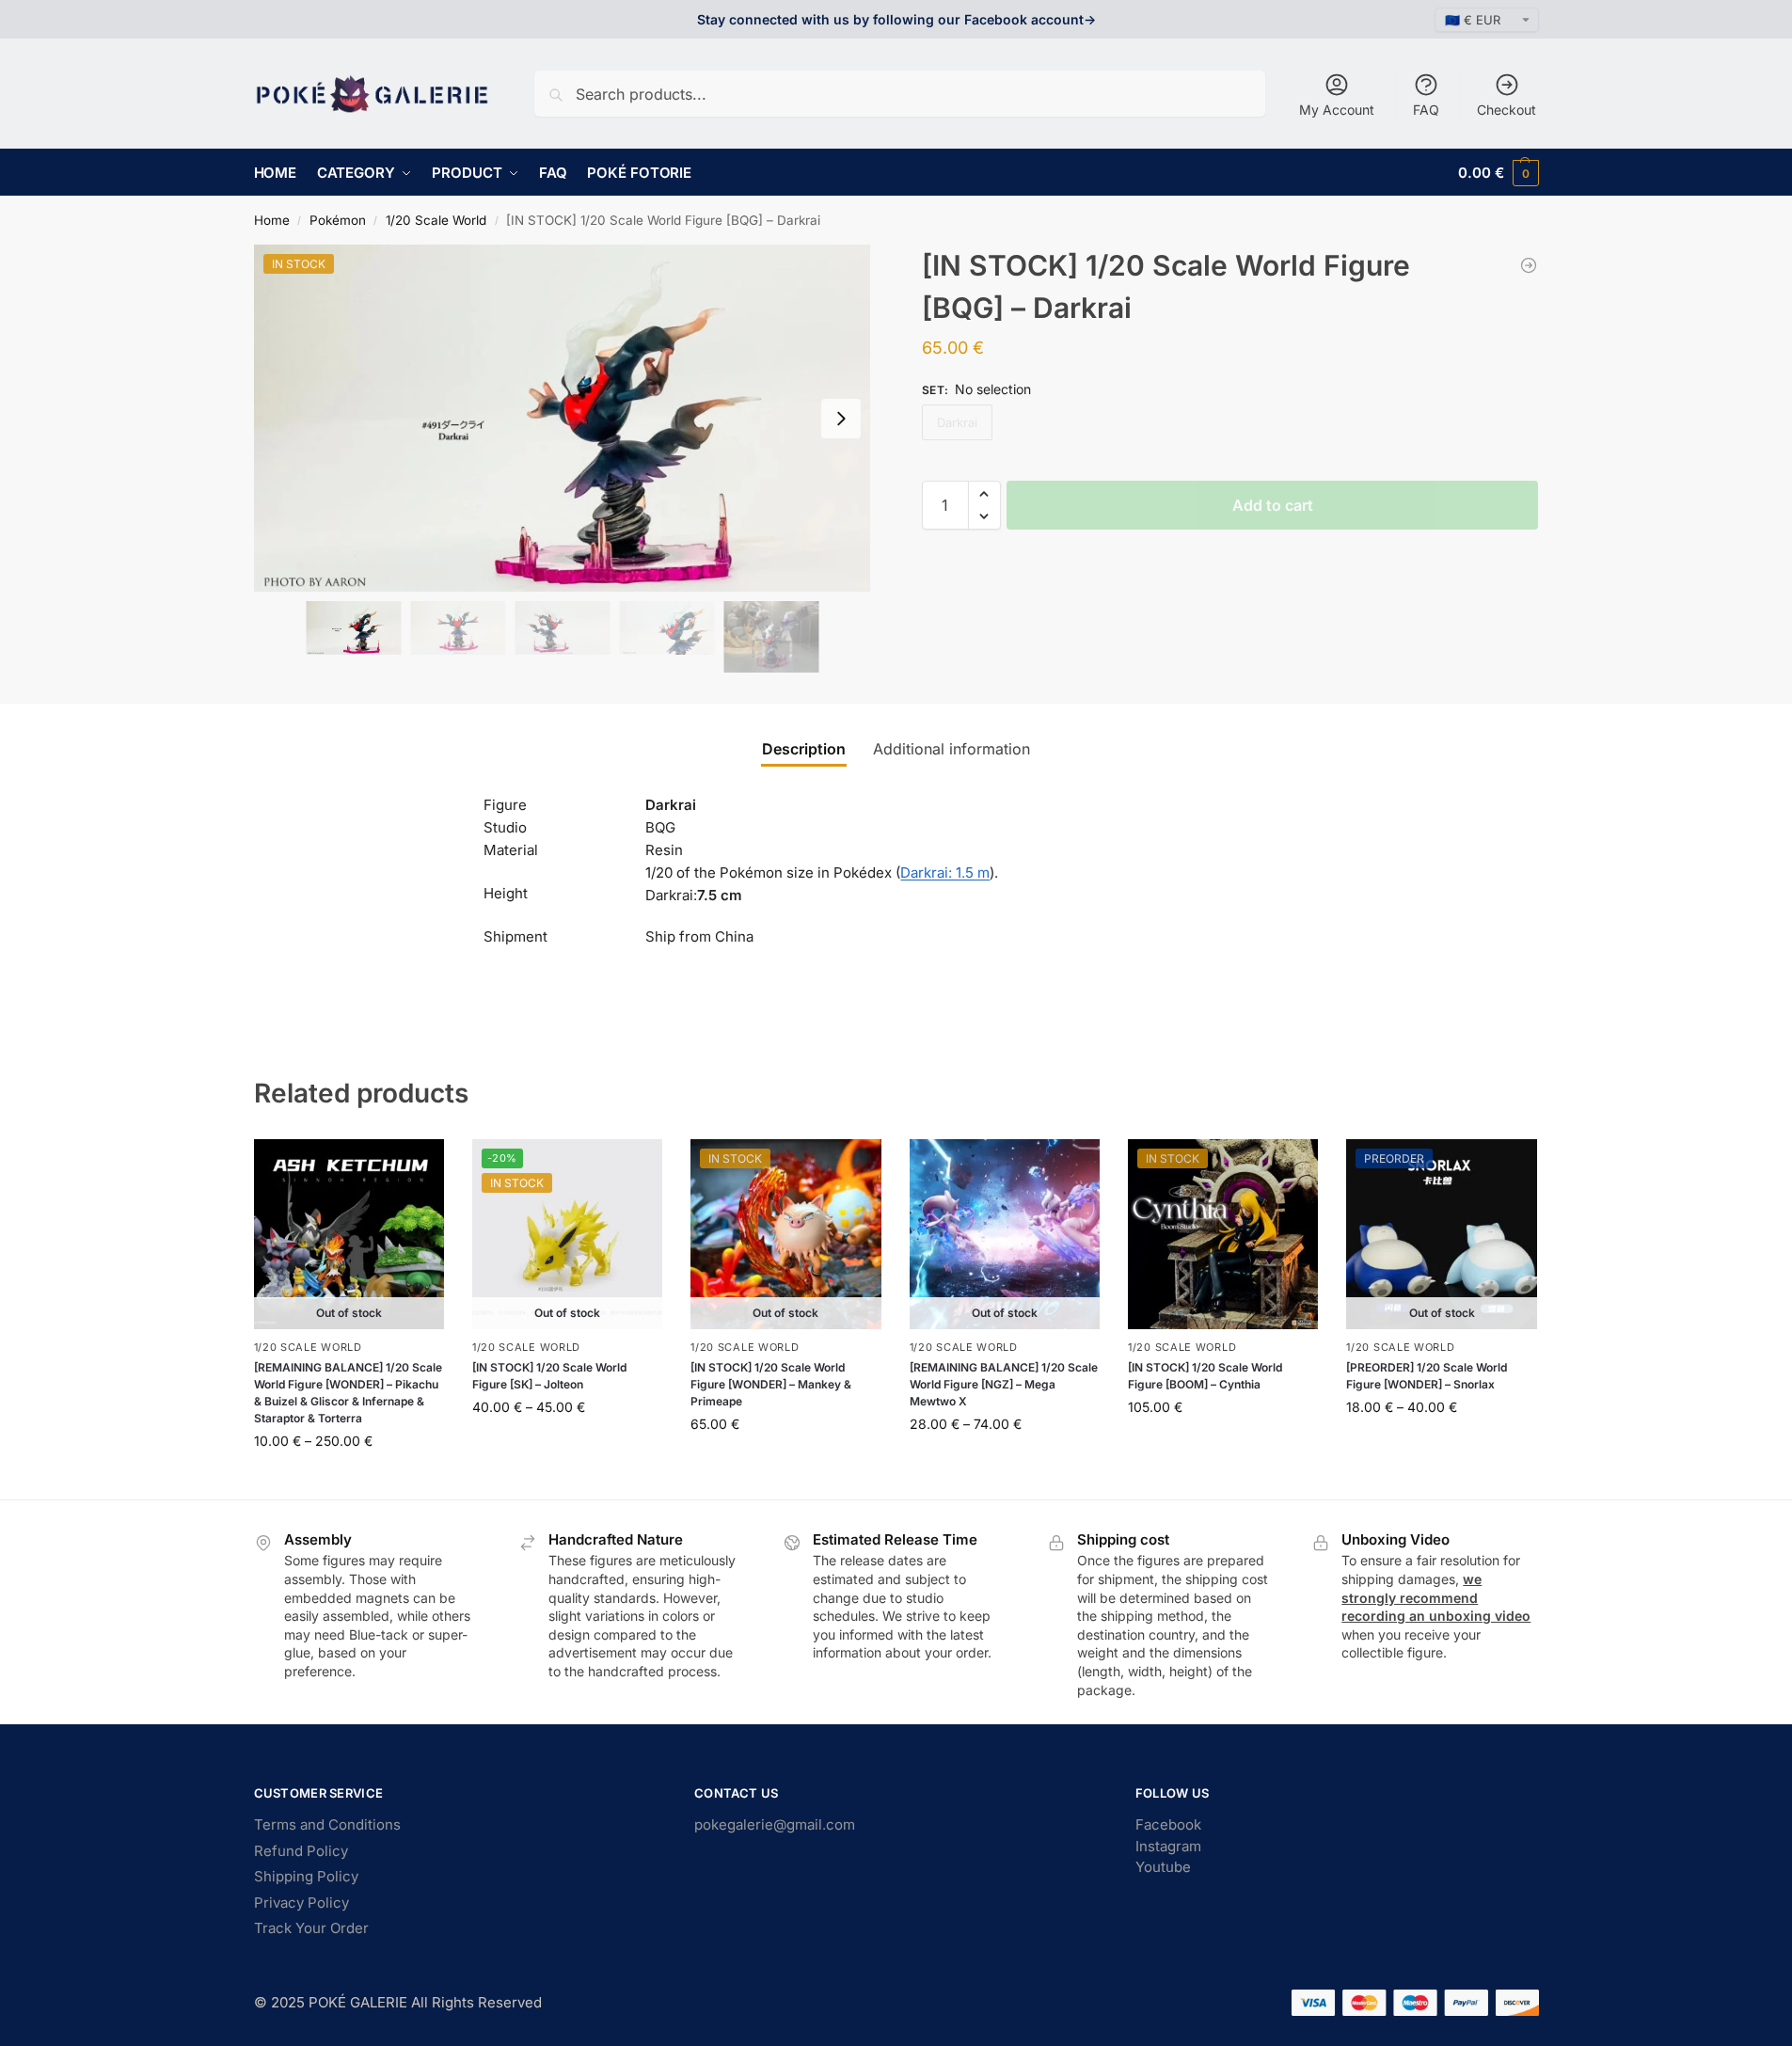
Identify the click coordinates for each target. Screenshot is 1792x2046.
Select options (349, 1480)
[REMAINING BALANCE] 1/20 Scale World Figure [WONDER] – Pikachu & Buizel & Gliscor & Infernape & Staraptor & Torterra (348, 1393)
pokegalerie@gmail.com (775, 1824)
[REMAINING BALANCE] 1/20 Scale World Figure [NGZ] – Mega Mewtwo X (1004, 1384)
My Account (1337, 110)
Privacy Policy (301, 1903)
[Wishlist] (416, 1167)
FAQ (1426, 110)
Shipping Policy (306, 1876)
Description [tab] (804, 749)
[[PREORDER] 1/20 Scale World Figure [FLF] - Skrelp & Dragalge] (1529, 265)
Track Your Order (311, 1928)
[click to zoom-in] (563, 418)
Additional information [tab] (952, 749)
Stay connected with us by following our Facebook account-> (896, 19)
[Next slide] (841, 419)
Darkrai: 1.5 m (945, 872)
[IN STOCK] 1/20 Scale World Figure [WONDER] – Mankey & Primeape (771, 1384)
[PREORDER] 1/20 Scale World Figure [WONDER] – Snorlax (1427, 1376)
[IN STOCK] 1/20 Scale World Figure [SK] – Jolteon (549, 1376)
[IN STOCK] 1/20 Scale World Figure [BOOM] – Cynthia (1205, 1376)
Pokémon (338, 220)
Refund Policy (301, 1851)
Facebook (1168, 1824)
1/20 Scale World (436, 220)
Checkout (1507, 110)
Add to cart (1273, 505)
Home (272, 220)
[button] (1498, 173)
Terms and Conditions (327, 1824)
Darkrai (957, 422)
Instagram (1168, 1846)
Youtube (1163, 1867)
